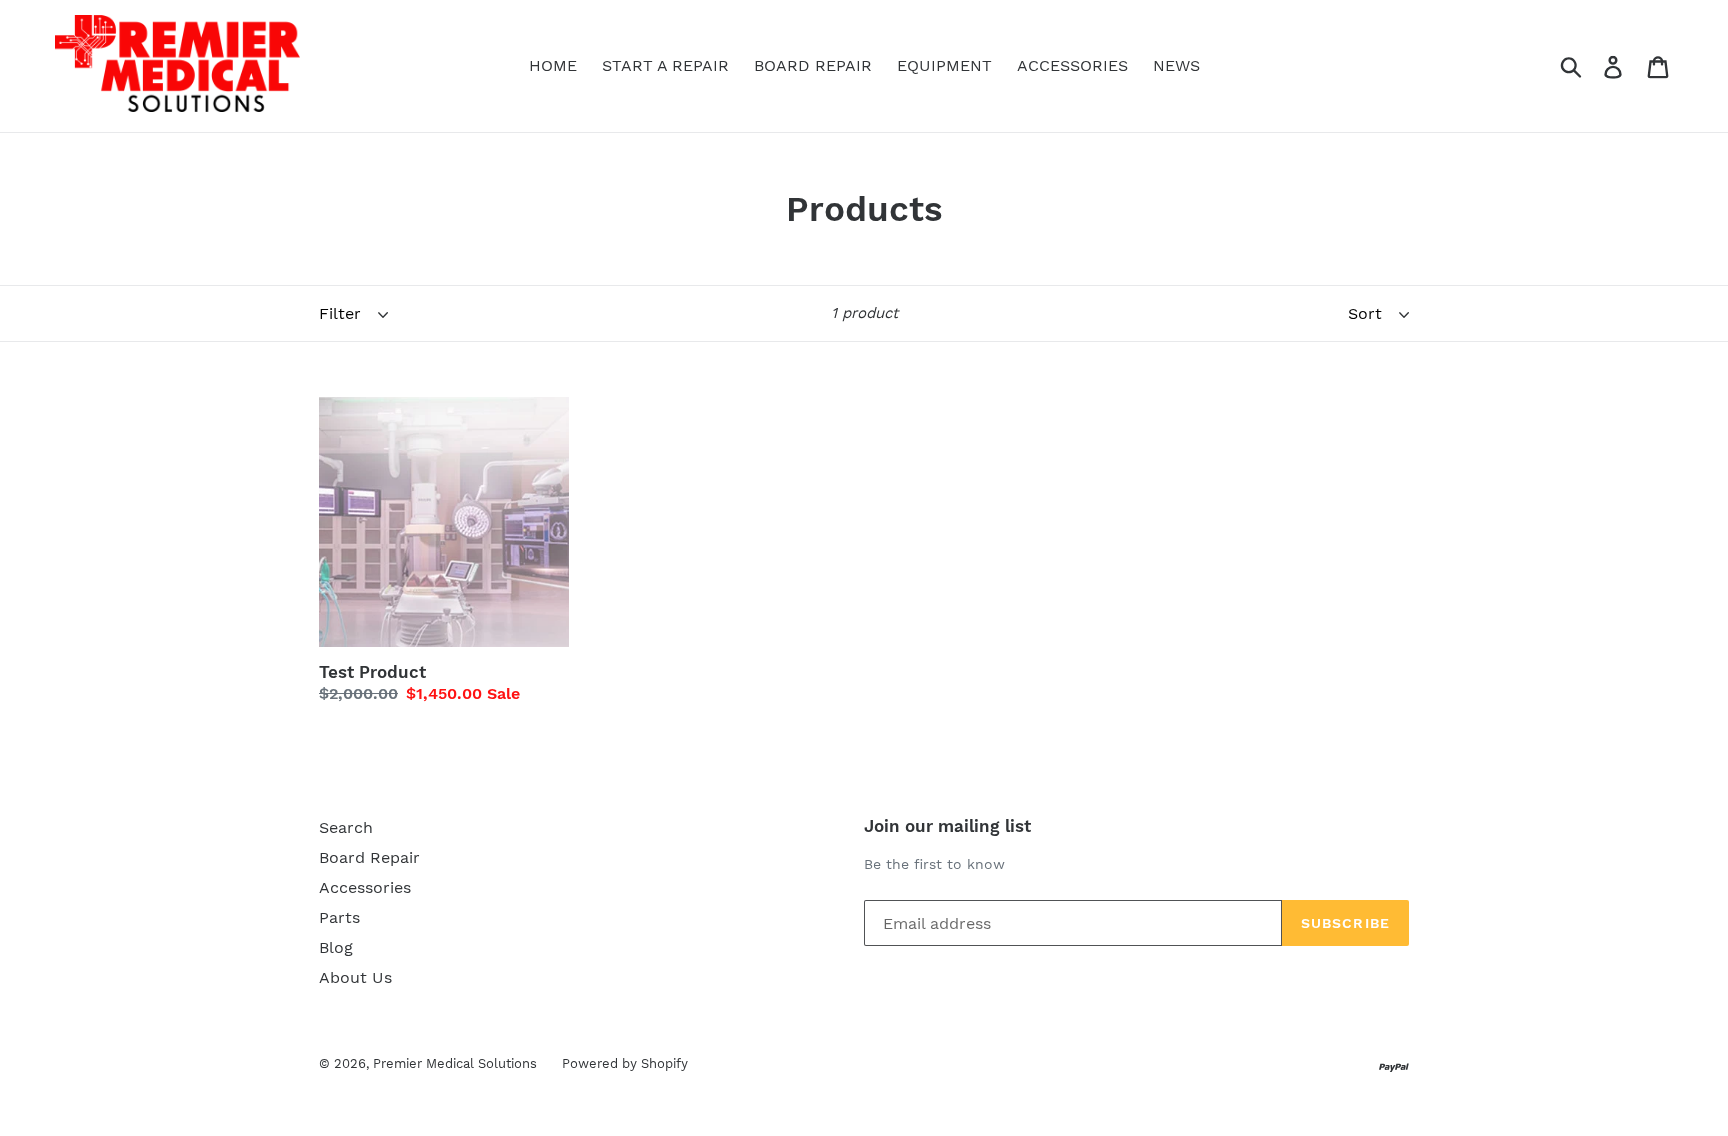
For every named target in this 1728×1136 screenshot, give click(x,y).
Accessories (365, 887)
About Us (355, 977)
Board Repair (369, 857)
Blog (336, 947)
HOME (553, 65)
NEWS (1176, 65)
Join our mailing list (947, 826)
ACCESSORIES (1072, 65)
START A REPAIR (665, 65)
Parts (339, 917)
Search (346, 827)
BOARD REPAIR (813, 65)
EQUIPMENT (944, 65)
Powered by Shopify (625, 1063)
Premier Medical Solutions (455, 1063)
